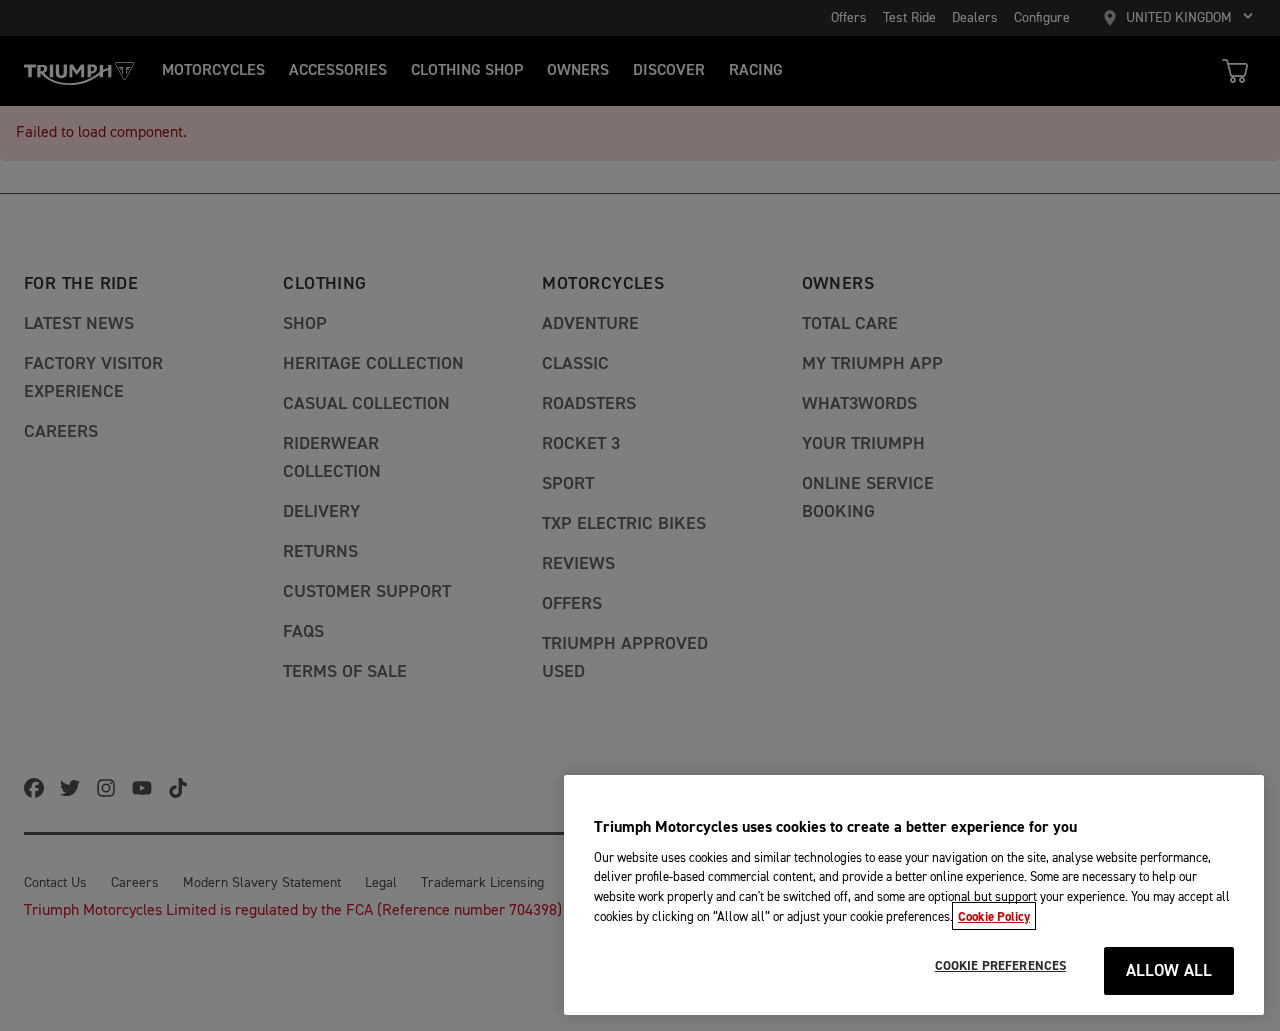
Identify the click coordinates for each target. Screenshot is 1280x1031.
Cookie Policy (994, 916)
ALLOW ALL (1169, 971)
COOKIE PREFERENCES (1000, 966)
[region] (914, 895)
